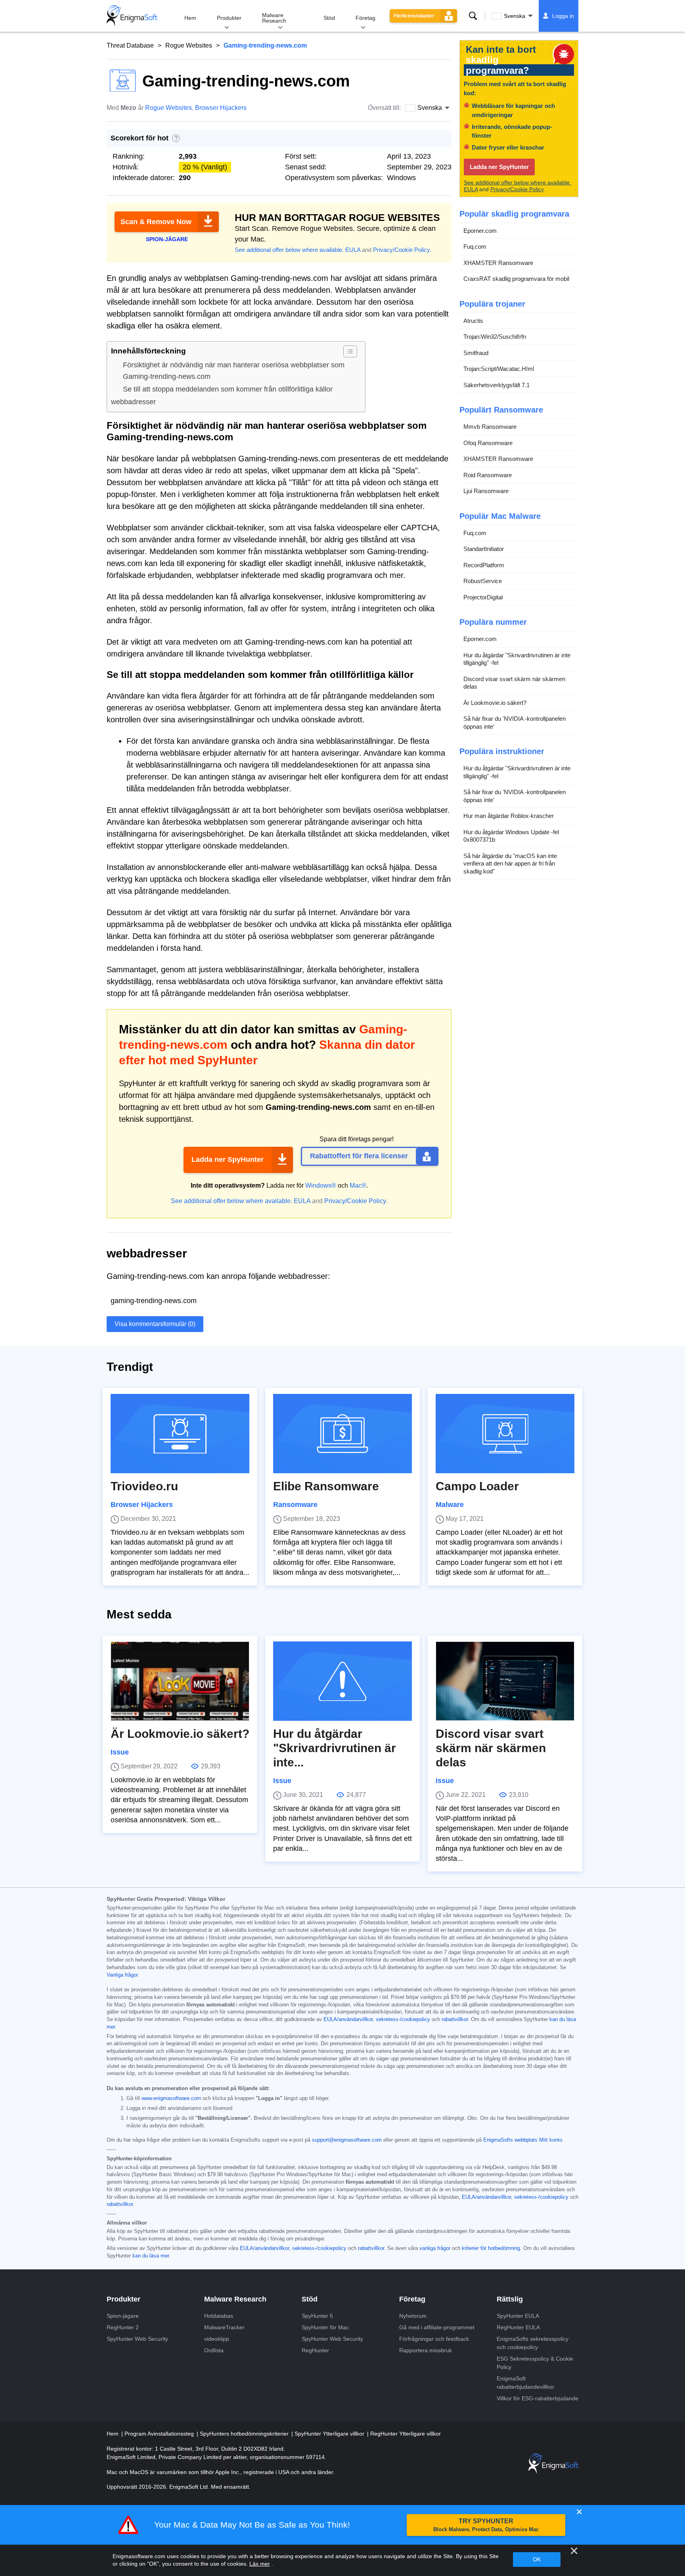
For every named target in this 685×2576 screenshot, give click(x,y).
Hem (190, 18)
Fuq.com (475, 247)
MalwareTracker (224, 2327)
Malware (450, 1505)
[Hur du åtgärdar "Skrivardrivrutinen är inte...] (342, 1681)
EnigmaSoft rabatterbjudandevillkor (525, 2383)
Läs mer (260, 2564)
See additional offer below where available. (289, 250)
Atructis (473, 321)
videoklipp (217, 2339)
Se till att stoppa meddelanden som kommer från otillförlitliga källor (228, 389)
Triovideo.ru (144, 1486)
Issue (120, 1752)
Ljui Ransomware (486, 491)
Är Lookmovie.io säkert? (495, 703)
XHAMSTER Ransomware (498, 263)
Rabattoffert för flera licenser (359, 1156)
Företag (365, 18)
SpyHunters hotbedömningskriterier (245, 2434)
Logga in (563, 16)
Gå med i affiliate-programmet (437, 2327)
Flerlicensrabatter (414, 16)
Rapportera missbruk (426, 2350)
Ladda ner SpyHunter (228, 1159)
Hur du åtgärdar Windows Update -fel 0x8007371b (511, 836)
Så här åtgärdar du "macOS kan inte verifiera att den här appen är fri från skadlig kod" (510, 864)
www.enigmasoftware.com (171, 2098)
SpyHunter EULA (518, 2316)
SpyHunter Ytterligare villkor (330, 2434)
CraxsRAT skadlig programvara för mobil (516, 279)
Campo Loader (477, 1486)
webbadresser (133, 402)
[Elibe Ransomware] (342, 1434)
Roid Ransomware (488, 475)
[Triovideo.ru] (180, 1434)
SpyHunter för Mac (325, 2327)
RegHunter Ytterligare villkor (406, 2434)
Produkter (229, 18)
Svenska (515, 16)
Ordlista (214, 2350)
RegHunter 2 (123, 2327)
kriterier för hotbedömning (491, 2248)
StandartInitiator (484, 549)
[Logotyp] (132, 16)
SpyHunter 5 (317, 2316)
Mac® (358, 1185)
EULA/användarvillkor (348, 2019)
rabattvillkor (455, 2019)
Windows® (321, 1185)
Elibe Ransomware (326, 1486)
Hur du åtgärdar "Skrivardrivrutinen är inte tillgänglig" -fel (517, 659)
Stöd (329, 18)
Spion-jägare (123, 2316)
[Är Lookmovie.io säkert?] (180, 1681)
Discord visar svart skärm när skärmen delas (514, 683)
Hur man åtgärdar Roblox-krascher (509, 816)
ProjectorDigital (483, 597)
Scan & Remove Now (156, 222)
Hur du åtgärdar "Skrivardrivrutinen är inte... (335, 1748)
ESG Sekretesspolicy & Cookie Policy (535, 2363)
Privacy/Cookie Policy (401, 250)
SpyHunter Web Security (137, 2339)
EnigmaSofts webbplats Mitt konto (523, 2140)
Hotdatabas (219, 2316)
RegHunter (315, 2350)
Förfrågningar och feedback (434, 2339)
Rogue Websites (189, 45)
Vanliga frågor (122, 1975)
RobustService (483, 581)
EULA (353, 250)
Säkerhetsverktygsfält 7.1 (497, 385)
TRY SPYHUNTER (486, 2525)
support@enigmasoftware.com (347, 2140)
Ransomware (295, 1505)
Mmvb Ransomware (490, 427)
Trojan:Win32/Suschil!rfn (495, 337)
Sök (473, 16)
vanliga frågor (435, 2248)
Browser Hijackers (221, 108)
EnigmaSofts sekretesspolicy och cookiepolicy (533, 2343)
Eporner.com (480, 231)
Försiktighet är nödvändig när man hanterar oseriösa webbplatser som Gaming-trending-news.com (234, 371)
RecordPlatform (484, 565)
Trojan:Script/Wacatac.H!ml (499, 369)
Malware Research (274, 18)
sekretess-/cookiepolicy (403, 2019)
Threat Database (130, 45)
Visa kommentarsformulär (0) (155, 1324)
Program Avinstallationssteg (160, 2434)
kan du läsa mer (151, 2256)
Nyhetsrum (413, 2316)
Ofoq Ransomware (488, 443)
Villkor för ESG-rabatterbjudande (538, 2398)
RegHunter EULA (518, 2327)
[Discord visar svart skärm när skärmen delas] (505, 1681)
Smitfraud (476, 353)
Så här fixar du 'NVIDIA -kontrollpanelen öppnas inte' (515, 723)
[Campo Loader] (505, 1434)
